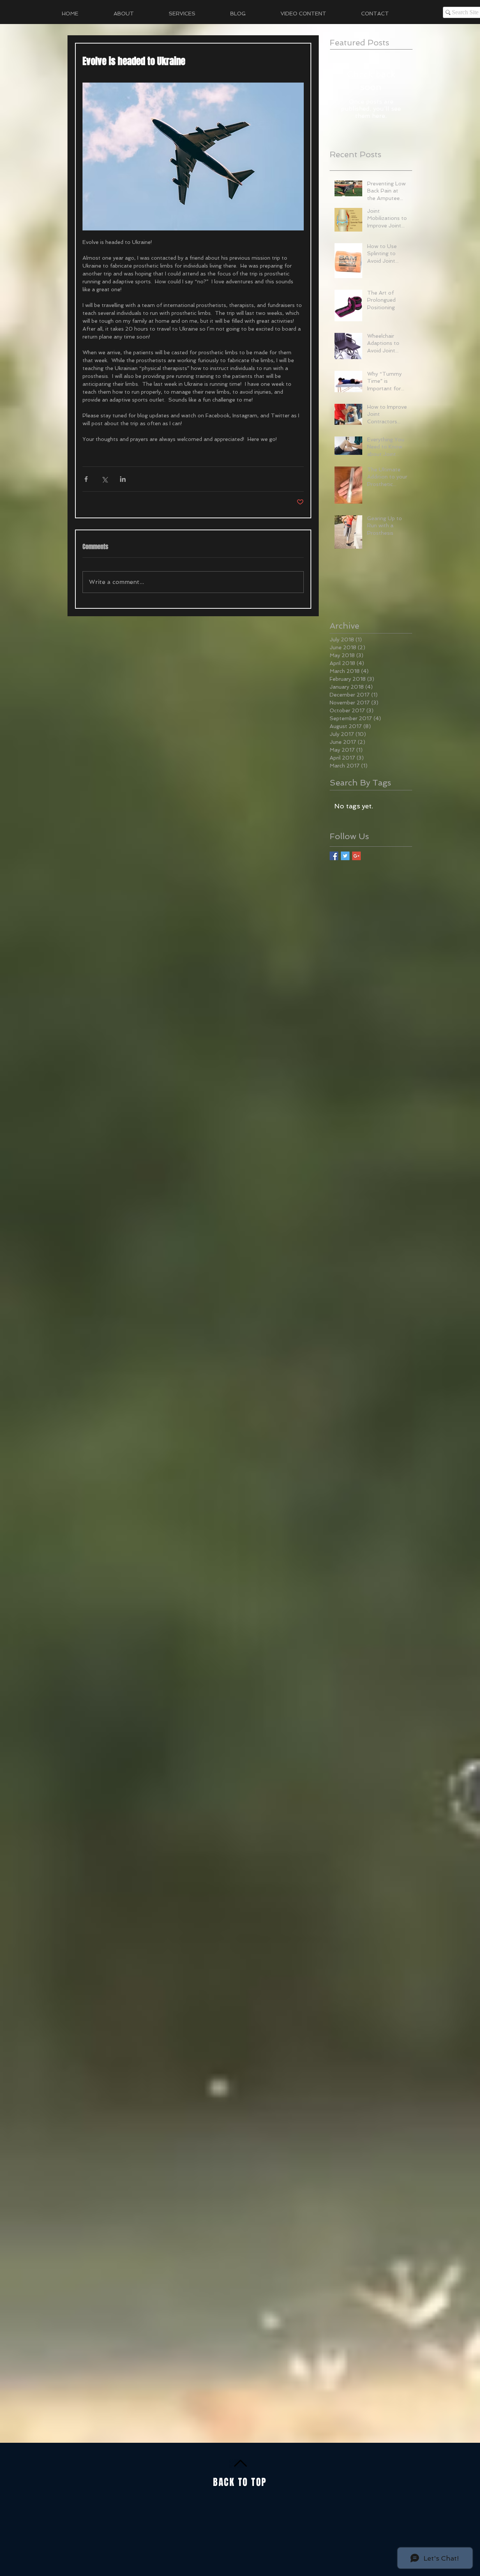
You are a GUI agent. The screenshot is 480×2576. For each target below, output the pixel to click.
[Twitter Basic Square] (345, 856)
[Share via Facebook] (86, 479)
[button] (194, 14)
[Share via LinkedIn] (123, 479)
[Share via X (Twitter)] (104, 479)
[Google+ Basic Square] (356, 856)
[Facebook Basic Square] (334, 856)
